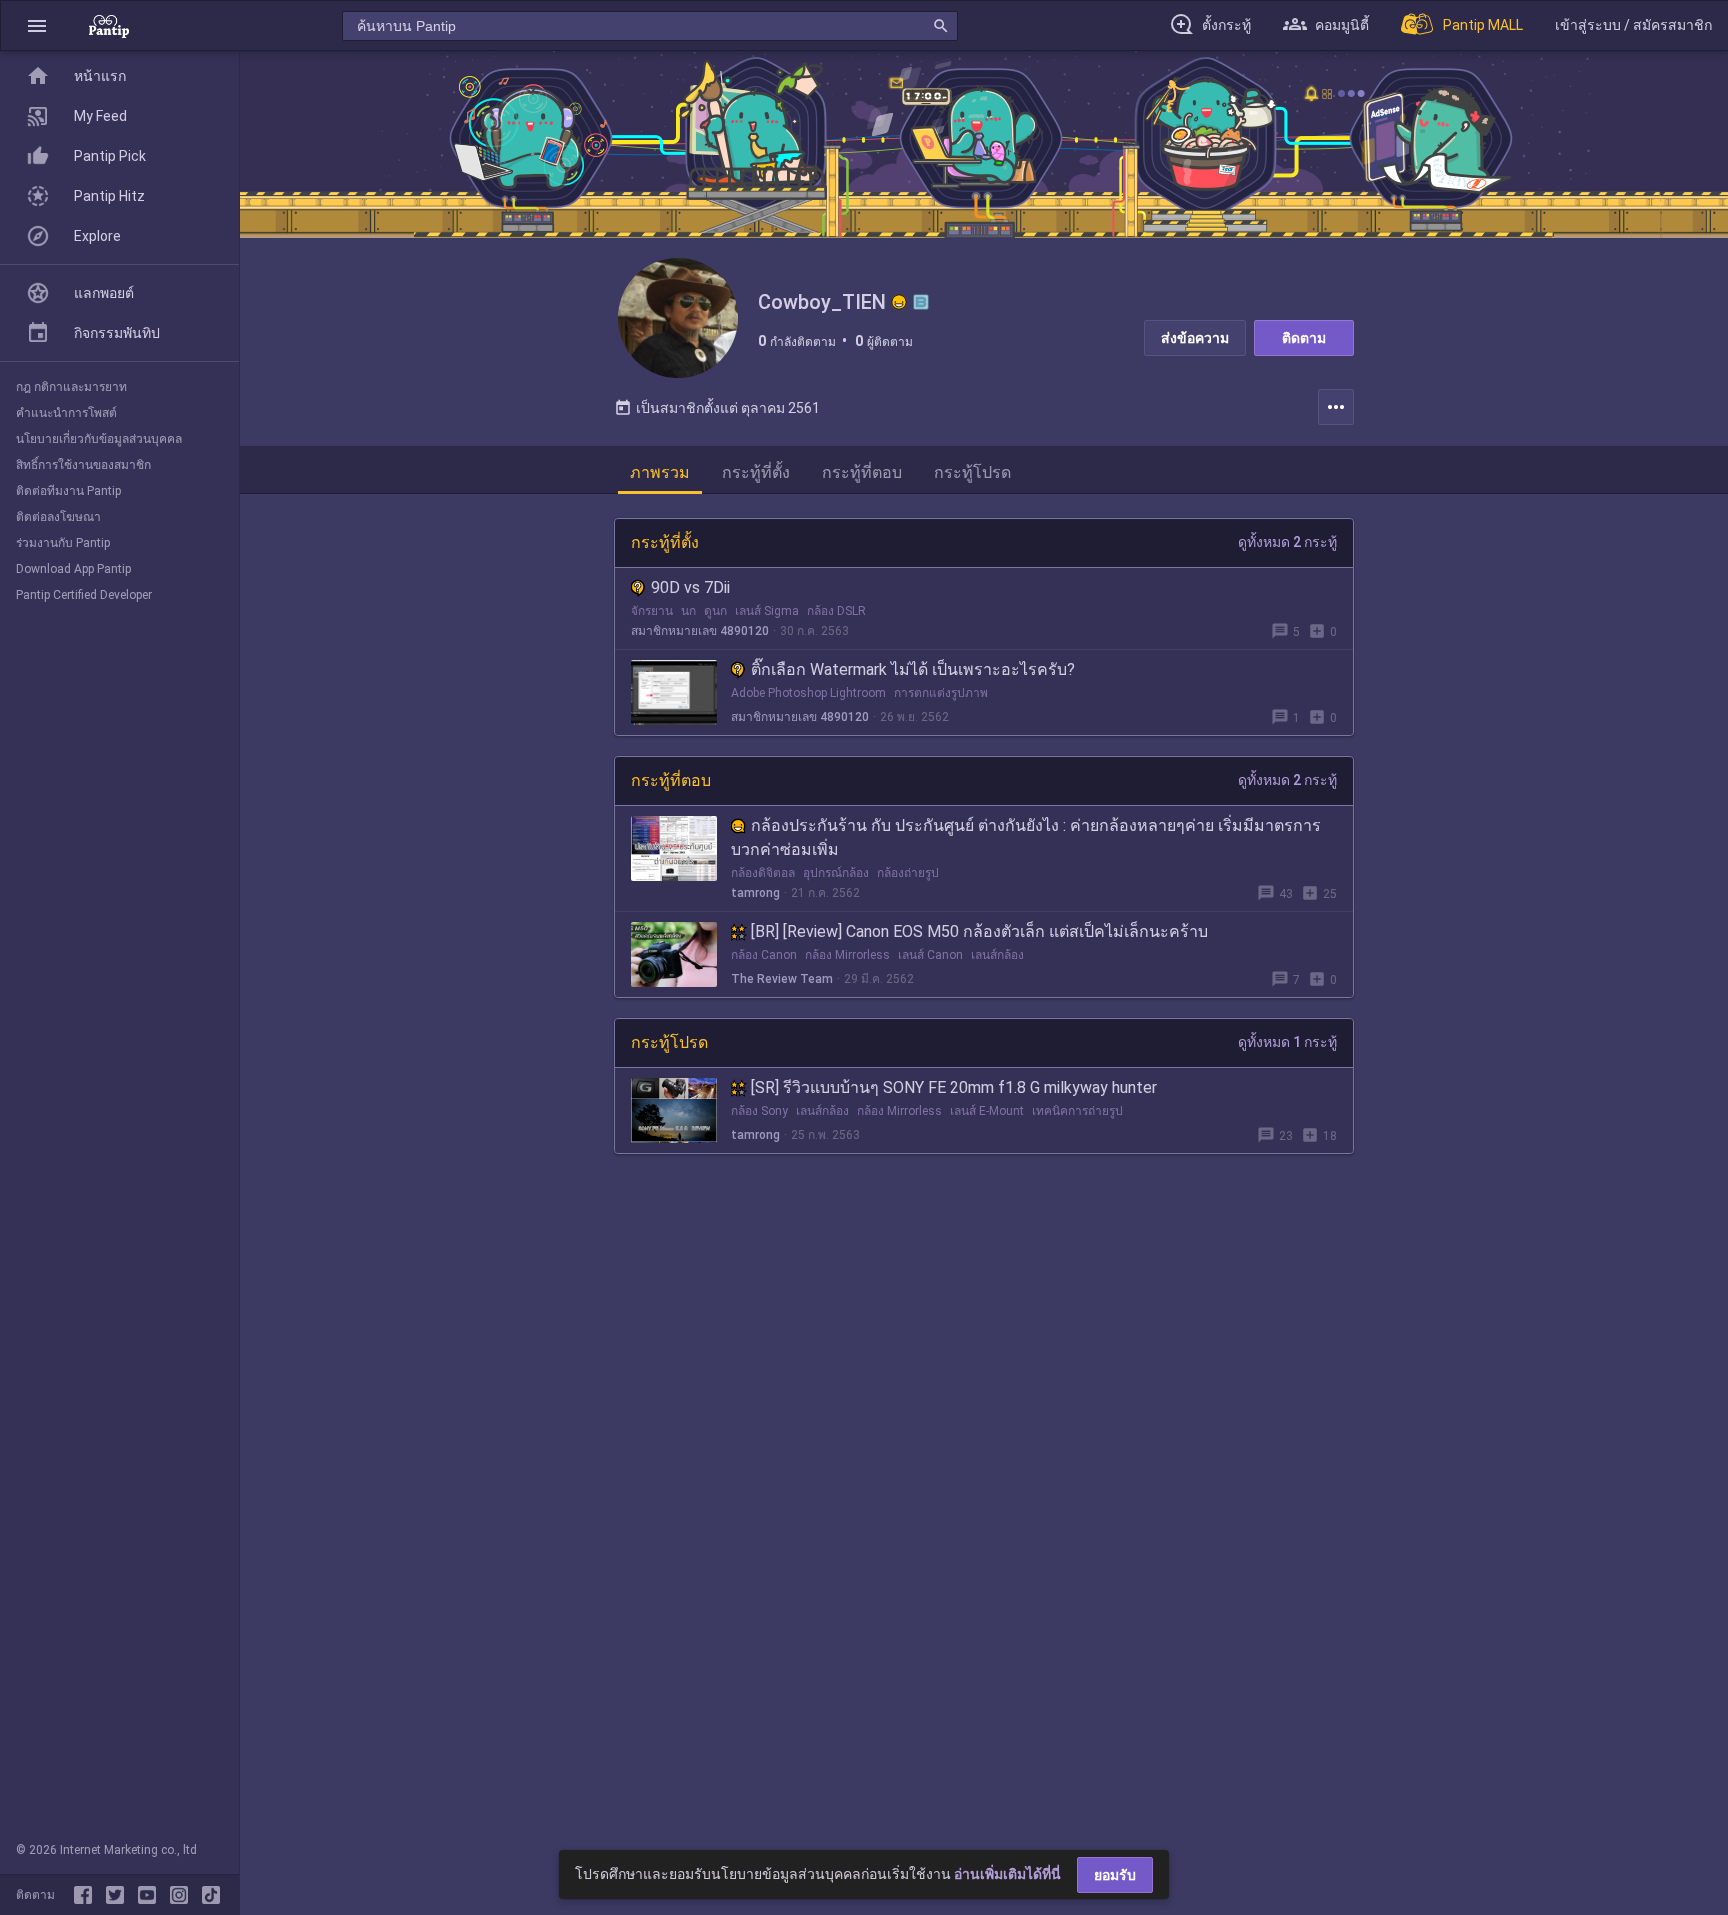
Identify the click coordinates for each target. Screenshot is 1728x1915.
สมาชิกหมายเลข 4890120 (700, 631)
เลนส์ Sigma (767, 611)
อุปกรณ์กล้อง (836, 873)
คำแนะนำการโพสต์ (66, 413)
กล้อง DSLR (836, 611)
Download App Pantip (73, 569)
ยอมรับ (1115, 1875)
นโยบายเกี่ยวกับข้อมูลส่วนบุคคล (99, 439)
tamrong (755, 893)
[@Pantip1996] (119, 1895)
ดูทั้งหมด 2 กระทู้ (1287, 542)
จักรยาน (652, 611)
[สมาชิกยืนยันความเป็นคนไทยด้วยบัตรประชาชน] (899, 302)
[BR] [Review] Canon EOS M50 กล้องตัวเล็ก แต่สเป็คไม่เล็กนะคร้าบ (979, 931)
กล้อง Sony (759, 1111)
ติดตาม (1304, 338)
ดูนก (715, 611)
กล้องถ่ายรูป (908, 873)
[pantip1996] (151, 1895)
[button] (37, 25)
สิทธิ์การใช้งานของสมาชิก (83, 465)
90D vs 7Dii (690, 587)
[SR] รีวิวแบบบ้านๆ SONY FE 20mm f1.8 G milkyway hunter (954, 1087)
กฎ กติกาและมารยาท (71, 387)
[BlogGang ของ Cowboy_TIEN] (921, 302)
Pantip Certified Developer (84, 595)
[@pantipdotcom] (183, 1895)
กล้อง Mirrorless (847, 955)
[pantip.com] (109, 25)
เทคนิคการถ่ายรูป (1077, 1111)
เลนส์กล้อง (997, 955)
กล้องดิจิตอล (763, 873)
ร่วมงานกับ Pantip (63, 543)
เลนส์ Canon (930, 955)
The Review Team (782, 979)
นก (688, 611)
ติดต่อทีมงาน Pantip (68, 491)
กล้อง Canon (764, 955)
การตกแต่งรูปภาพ (941, 693)
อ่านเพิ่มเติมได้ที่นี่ (1007, 1874)
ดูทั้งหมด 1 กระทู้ (1287, 1042)
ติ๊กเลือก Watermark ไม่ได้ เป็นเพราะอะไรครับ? (913, 669)
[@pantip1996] (211, 1895)
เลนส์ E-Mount (987, 1111)
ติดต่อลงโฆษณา (58, 517)
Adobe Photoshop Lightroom (808, 693)
